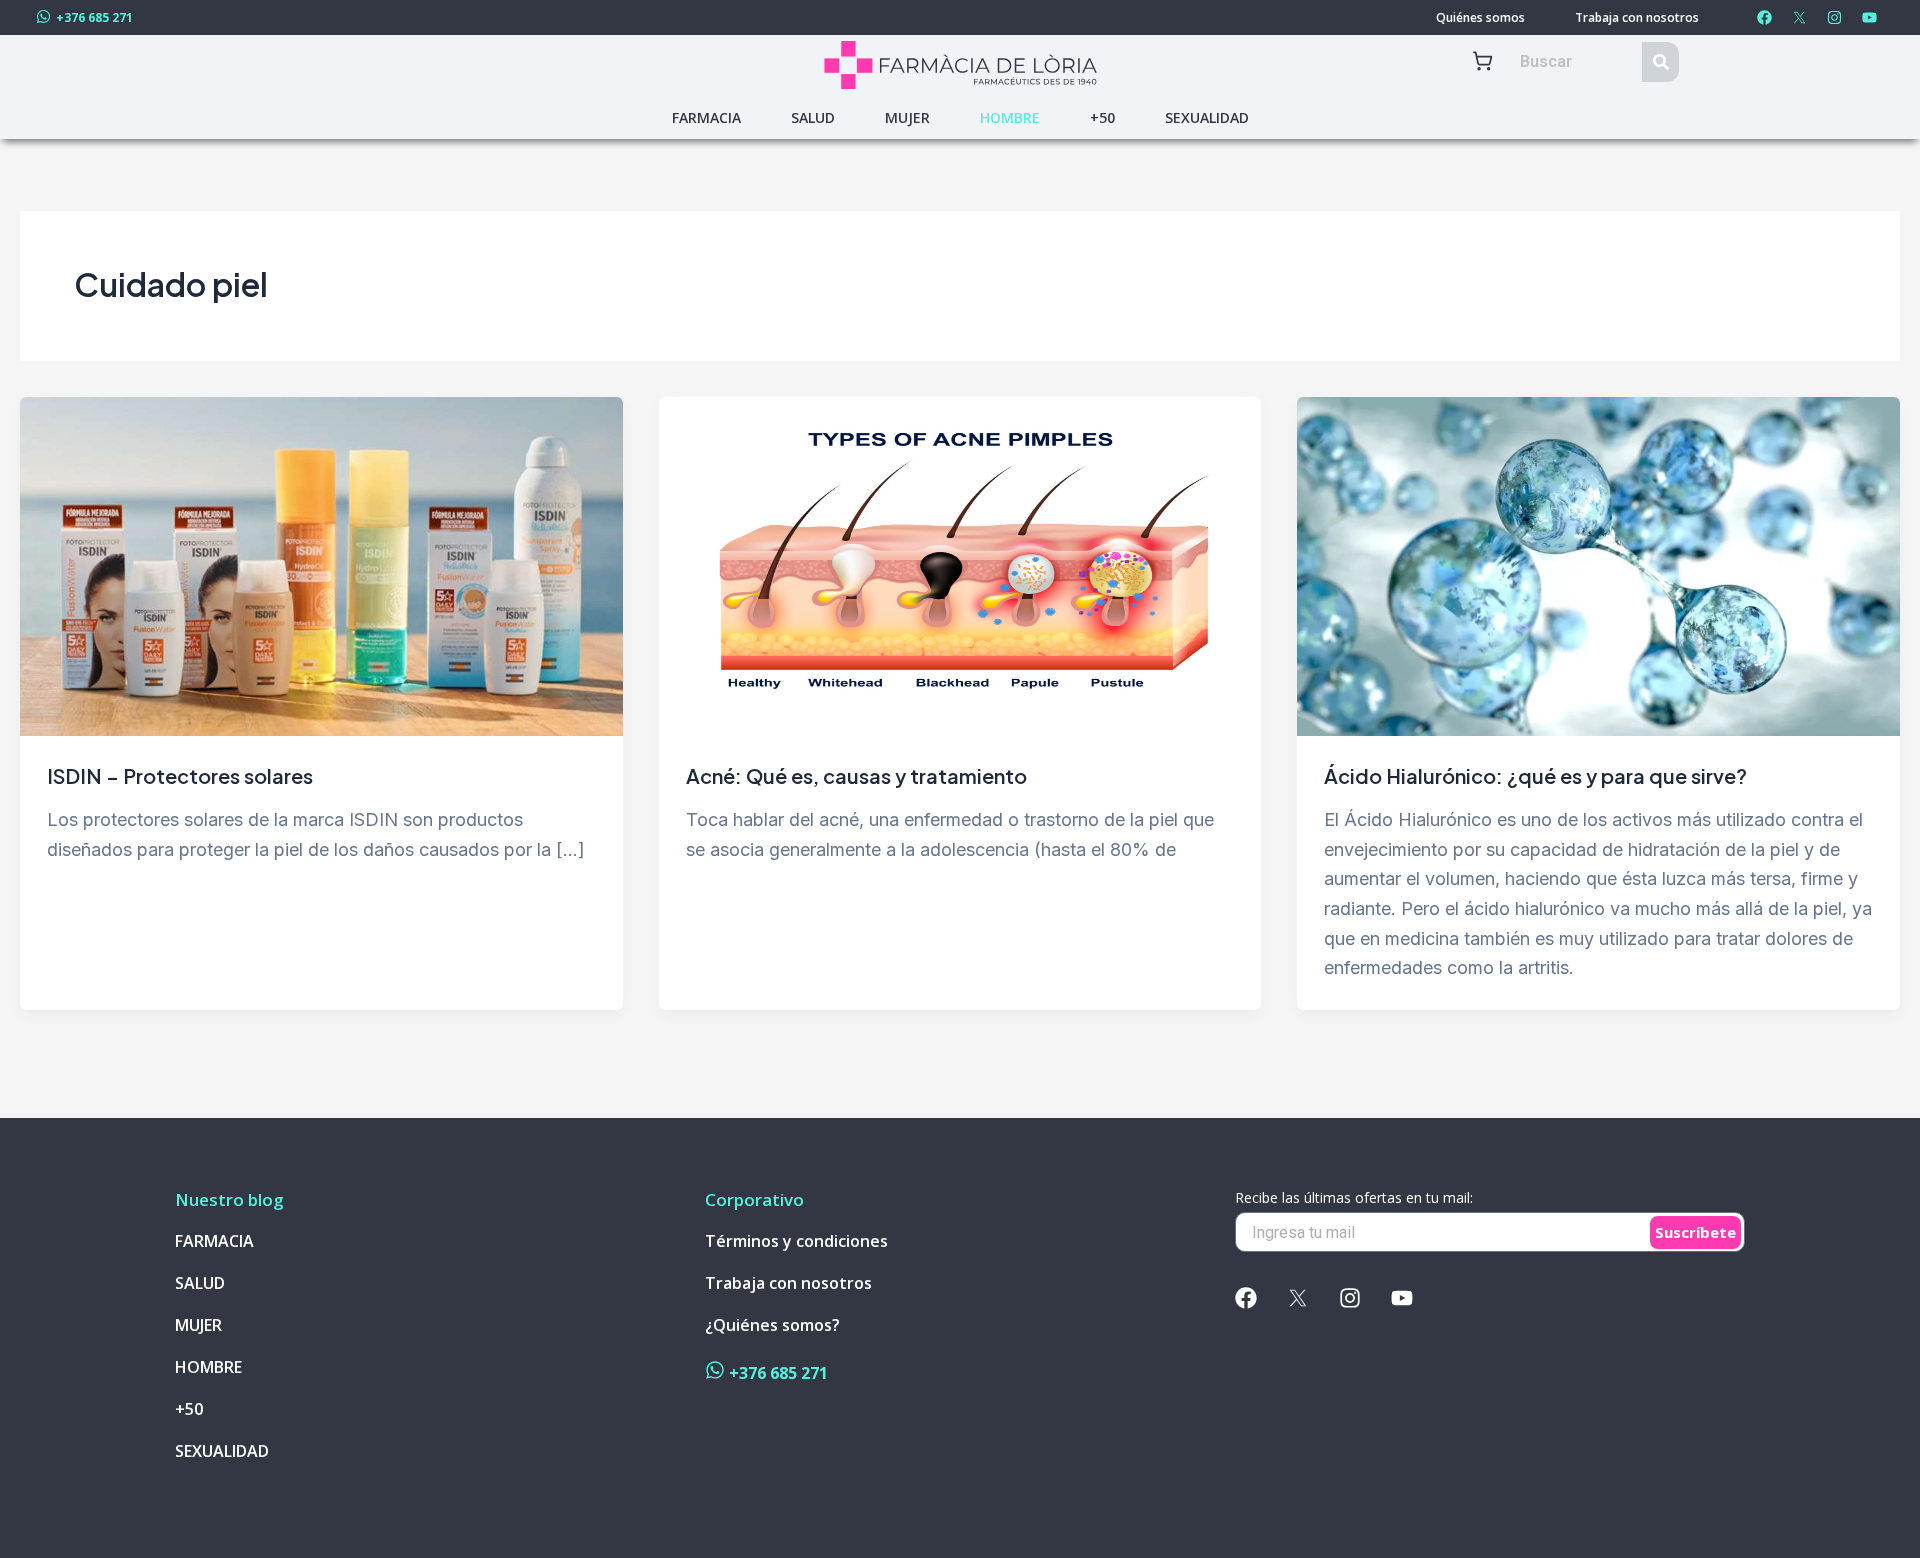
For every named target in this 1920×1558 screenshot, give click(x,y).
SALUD (813, 117)
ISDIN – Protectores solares (180, 775)
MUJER (907, 117)
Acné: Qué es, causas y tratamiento (856, 775)
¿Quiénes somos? (772, 1325)
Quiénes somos (1480, 18)
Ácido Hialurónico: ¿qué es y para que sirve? (1535, 775)
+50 (1102, 117)
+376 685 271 (94, 17)
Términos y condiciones (796, 1241)
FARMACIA (706, 117)
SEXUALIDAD (1207, 117)
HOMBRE (1010, 117)
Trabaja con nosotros (1637, 18)
